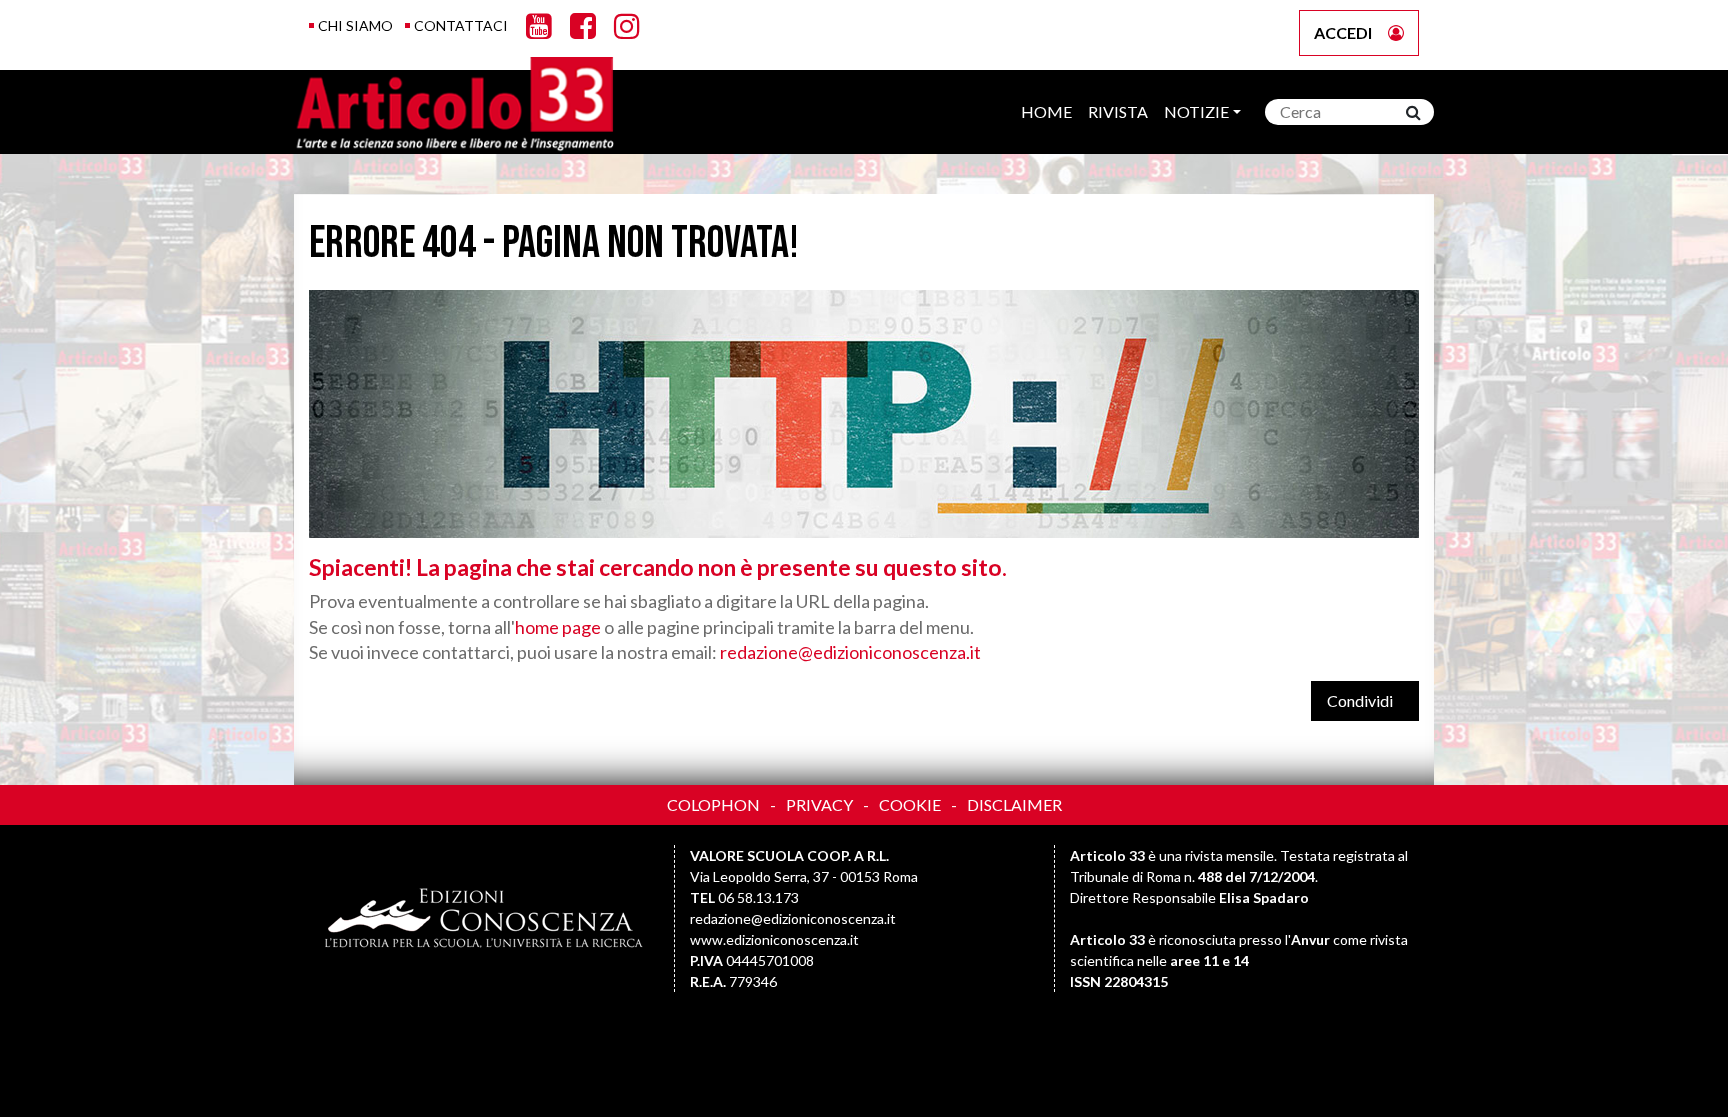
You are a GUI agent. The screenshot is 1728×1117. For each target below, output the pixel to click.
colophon (713, 804)
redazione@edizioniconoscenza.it (850, 652)
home (1046, 111)
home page (558, 627)
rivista (1118, 111)
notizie (1196, 111)
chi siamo (355, 25)
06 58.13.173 (758, 897)
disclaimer (1014, 804)
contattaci (461, 25)
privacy (819, 804)
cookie (910, 804)
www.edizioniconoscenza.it (774, 939)
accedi (1343, 32)
